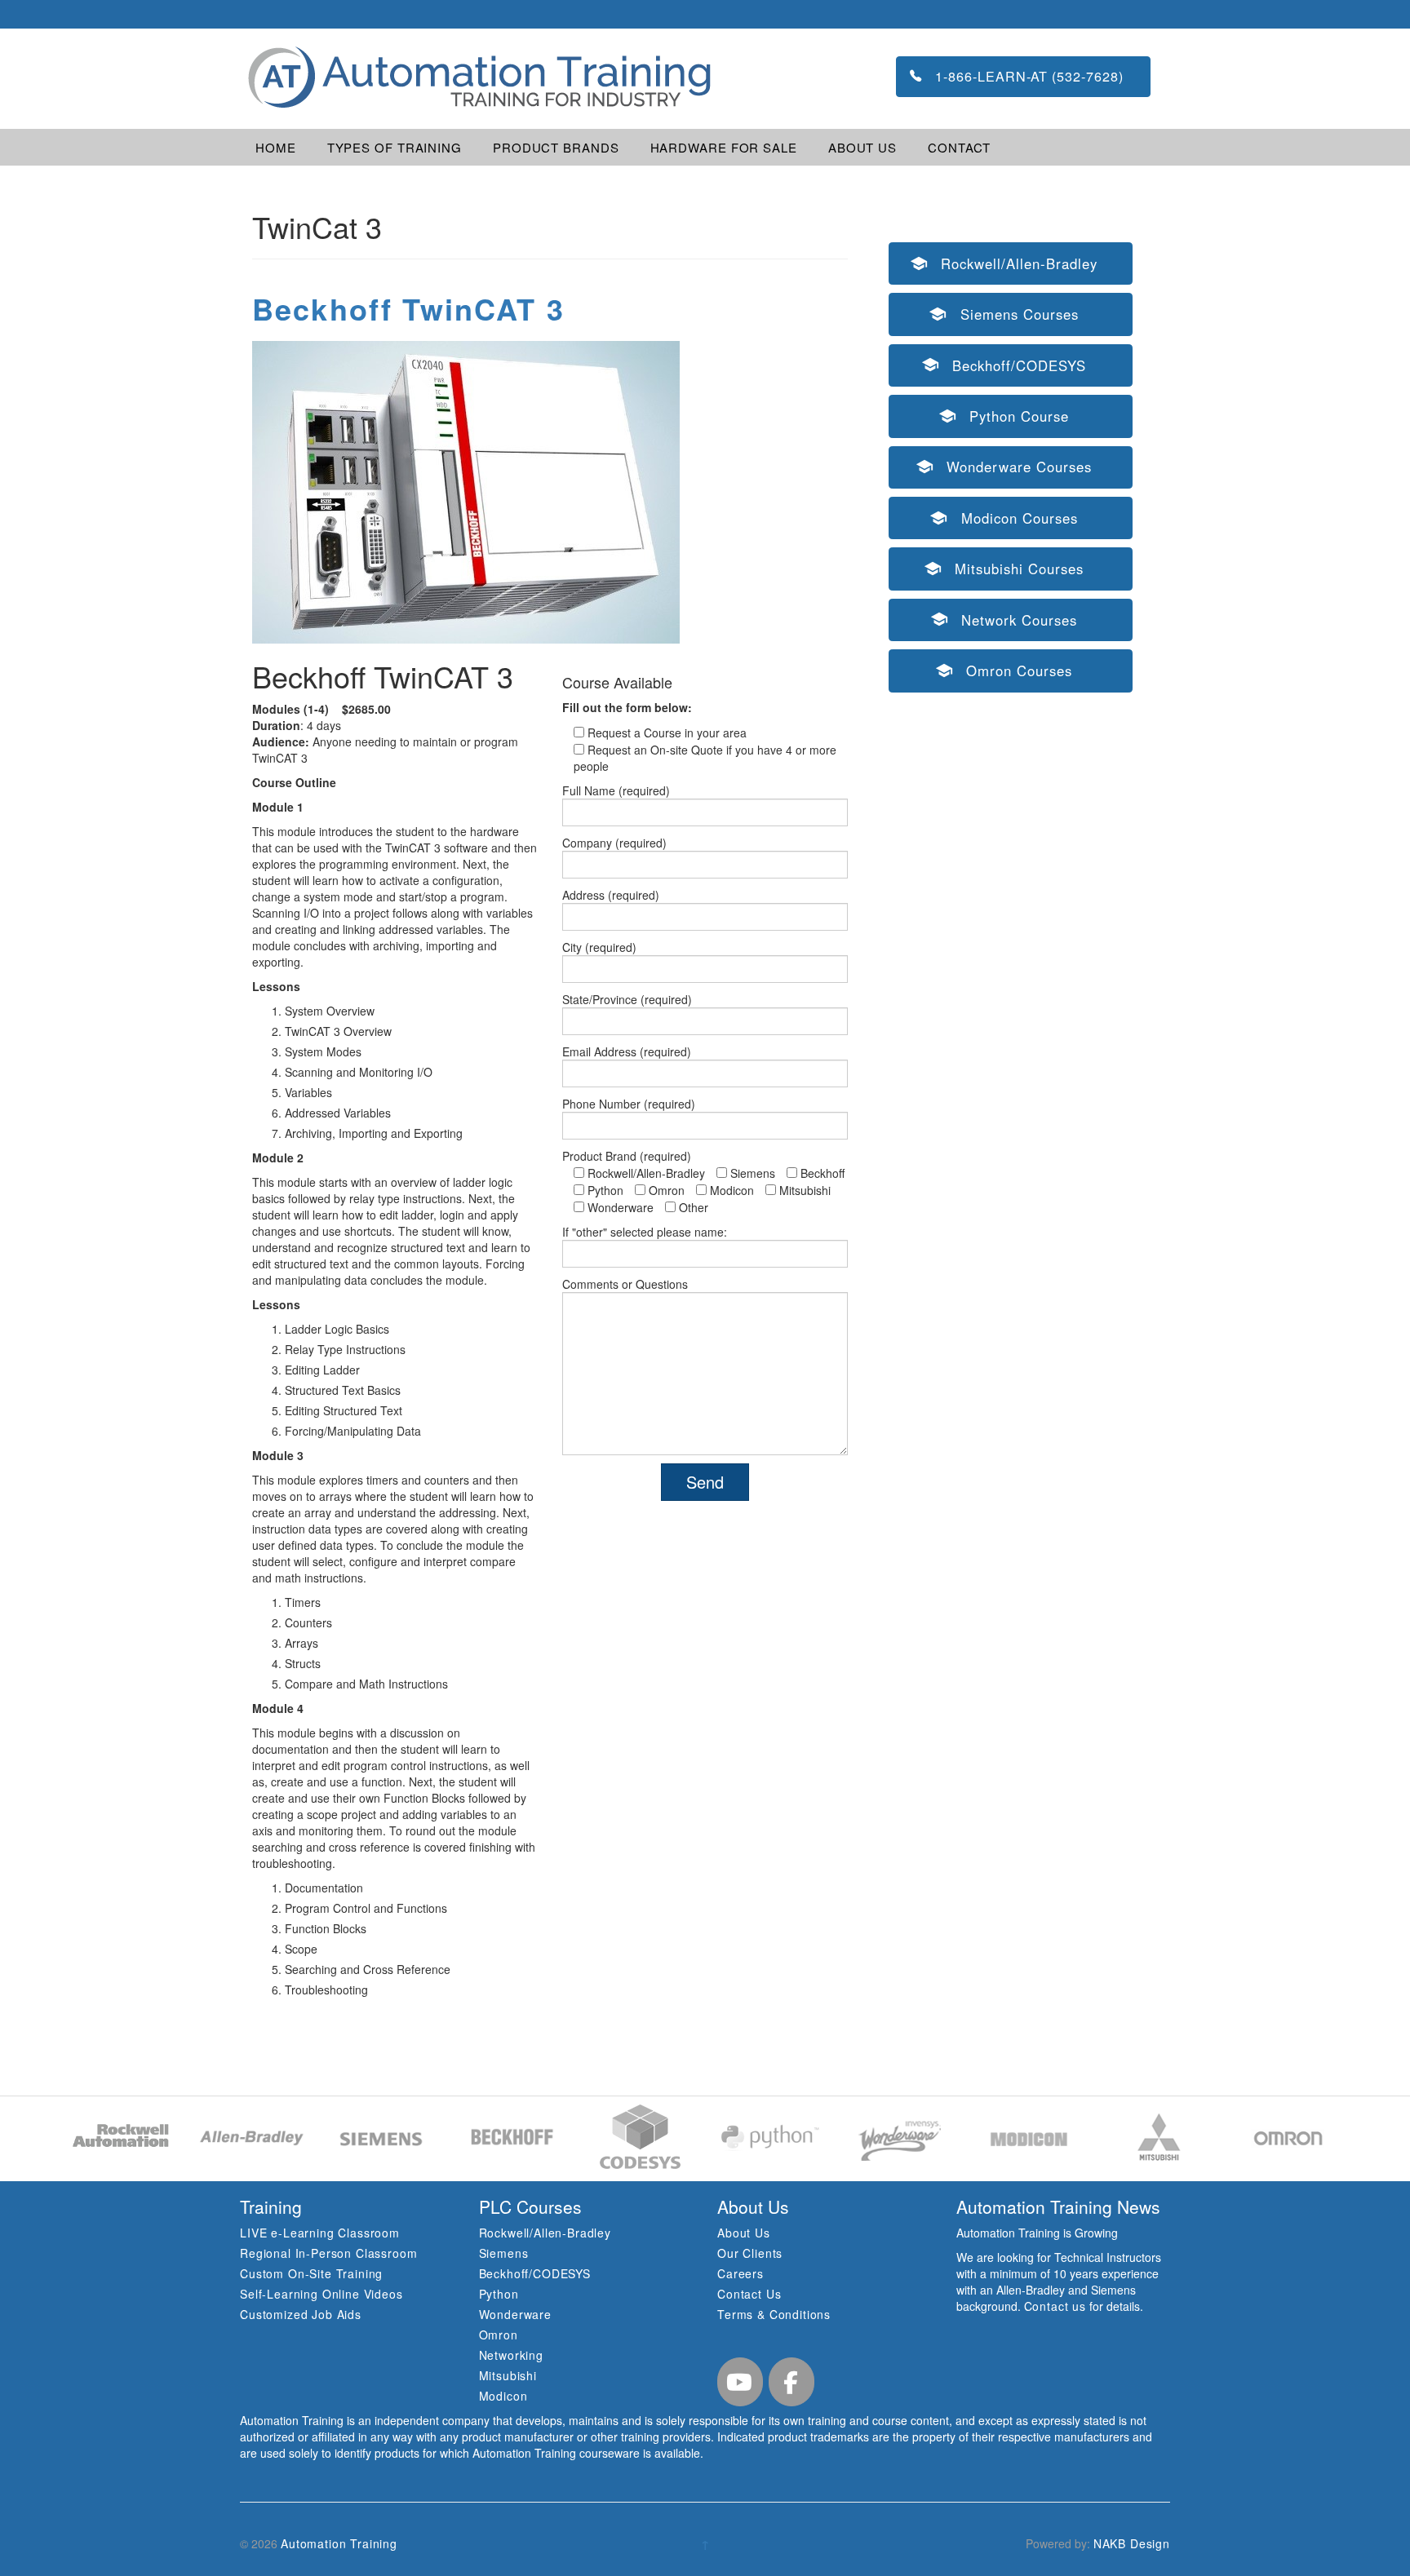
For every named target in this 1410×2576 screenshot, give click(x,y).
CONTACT (959, 147)
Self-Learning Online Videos (321, 2294)
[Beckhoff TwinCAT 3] (466, 490)
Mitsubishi (508, 2375)
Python (499, 2294)
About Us (744, 2233)
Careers (740, 2273)
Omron (499, 2335)
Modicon (503, 2396)
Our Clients (750, 2253)
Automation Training (339, 2543)
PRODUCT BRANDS (556, 147)
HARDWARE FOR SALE (724, 147)
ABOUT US (862, 147)
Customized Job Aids (301, 2314)
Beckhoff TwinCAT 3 (408, 308)
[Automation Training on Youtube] (740, 2382)
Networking (511, 2355)
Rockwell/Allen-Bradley (545, 2233)
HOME (276, 147)
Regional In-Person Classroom (329, 2253)
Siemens (504, 2253)
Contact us (1055, 2306)
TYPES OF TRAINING (395, 147)
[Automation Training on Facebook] (791, 2382)
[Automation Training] (477, 77)
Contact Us (749, 2294)
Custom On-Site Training (311, 2273)
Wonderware (515, 2314)
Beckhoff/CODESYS (535, 2273)
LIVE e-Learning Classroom (320, 2233)
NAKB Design (1132, 2543)
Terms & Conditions (774, 2314)
